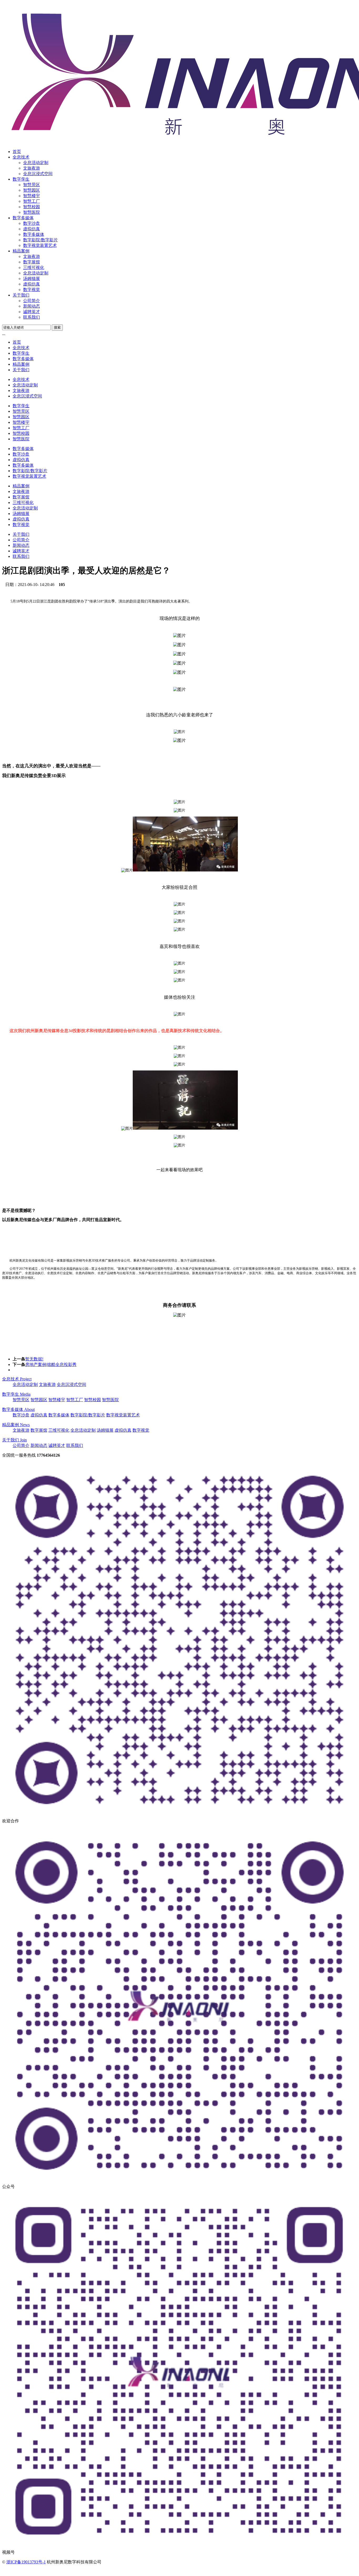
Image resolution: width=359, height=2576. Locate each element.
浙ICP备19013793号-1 (26, 2562)
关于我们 (21, 295)
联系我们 (32, 317)
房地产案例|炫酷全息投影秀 (51, 1364)
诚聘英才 (32, 312)
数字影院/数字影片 (40, 240)
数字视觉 (32, 290)
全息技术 (21, 157)
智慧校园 (32, 207)
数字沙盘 (32, 223)
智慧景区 (32, 185)
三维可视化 (34, 267)
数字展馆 (32, 262)
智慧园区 (32, 190)
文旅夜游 (32, 168)
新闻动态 (32, 306)
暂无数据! (34, 1359)
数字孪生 (21, 179)
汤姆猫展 (32, 279)
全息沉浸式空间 (38, 174)
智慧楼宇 (32, 196)
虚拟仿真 (32, 229)
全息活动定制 (36, 163)
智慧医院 (32, 212)
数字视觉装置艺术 (40, 245)
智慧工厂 (32, 201)
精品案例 (21, 251)
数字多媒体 (23, 218)
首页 (17, 152)
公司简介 (32, 301)
